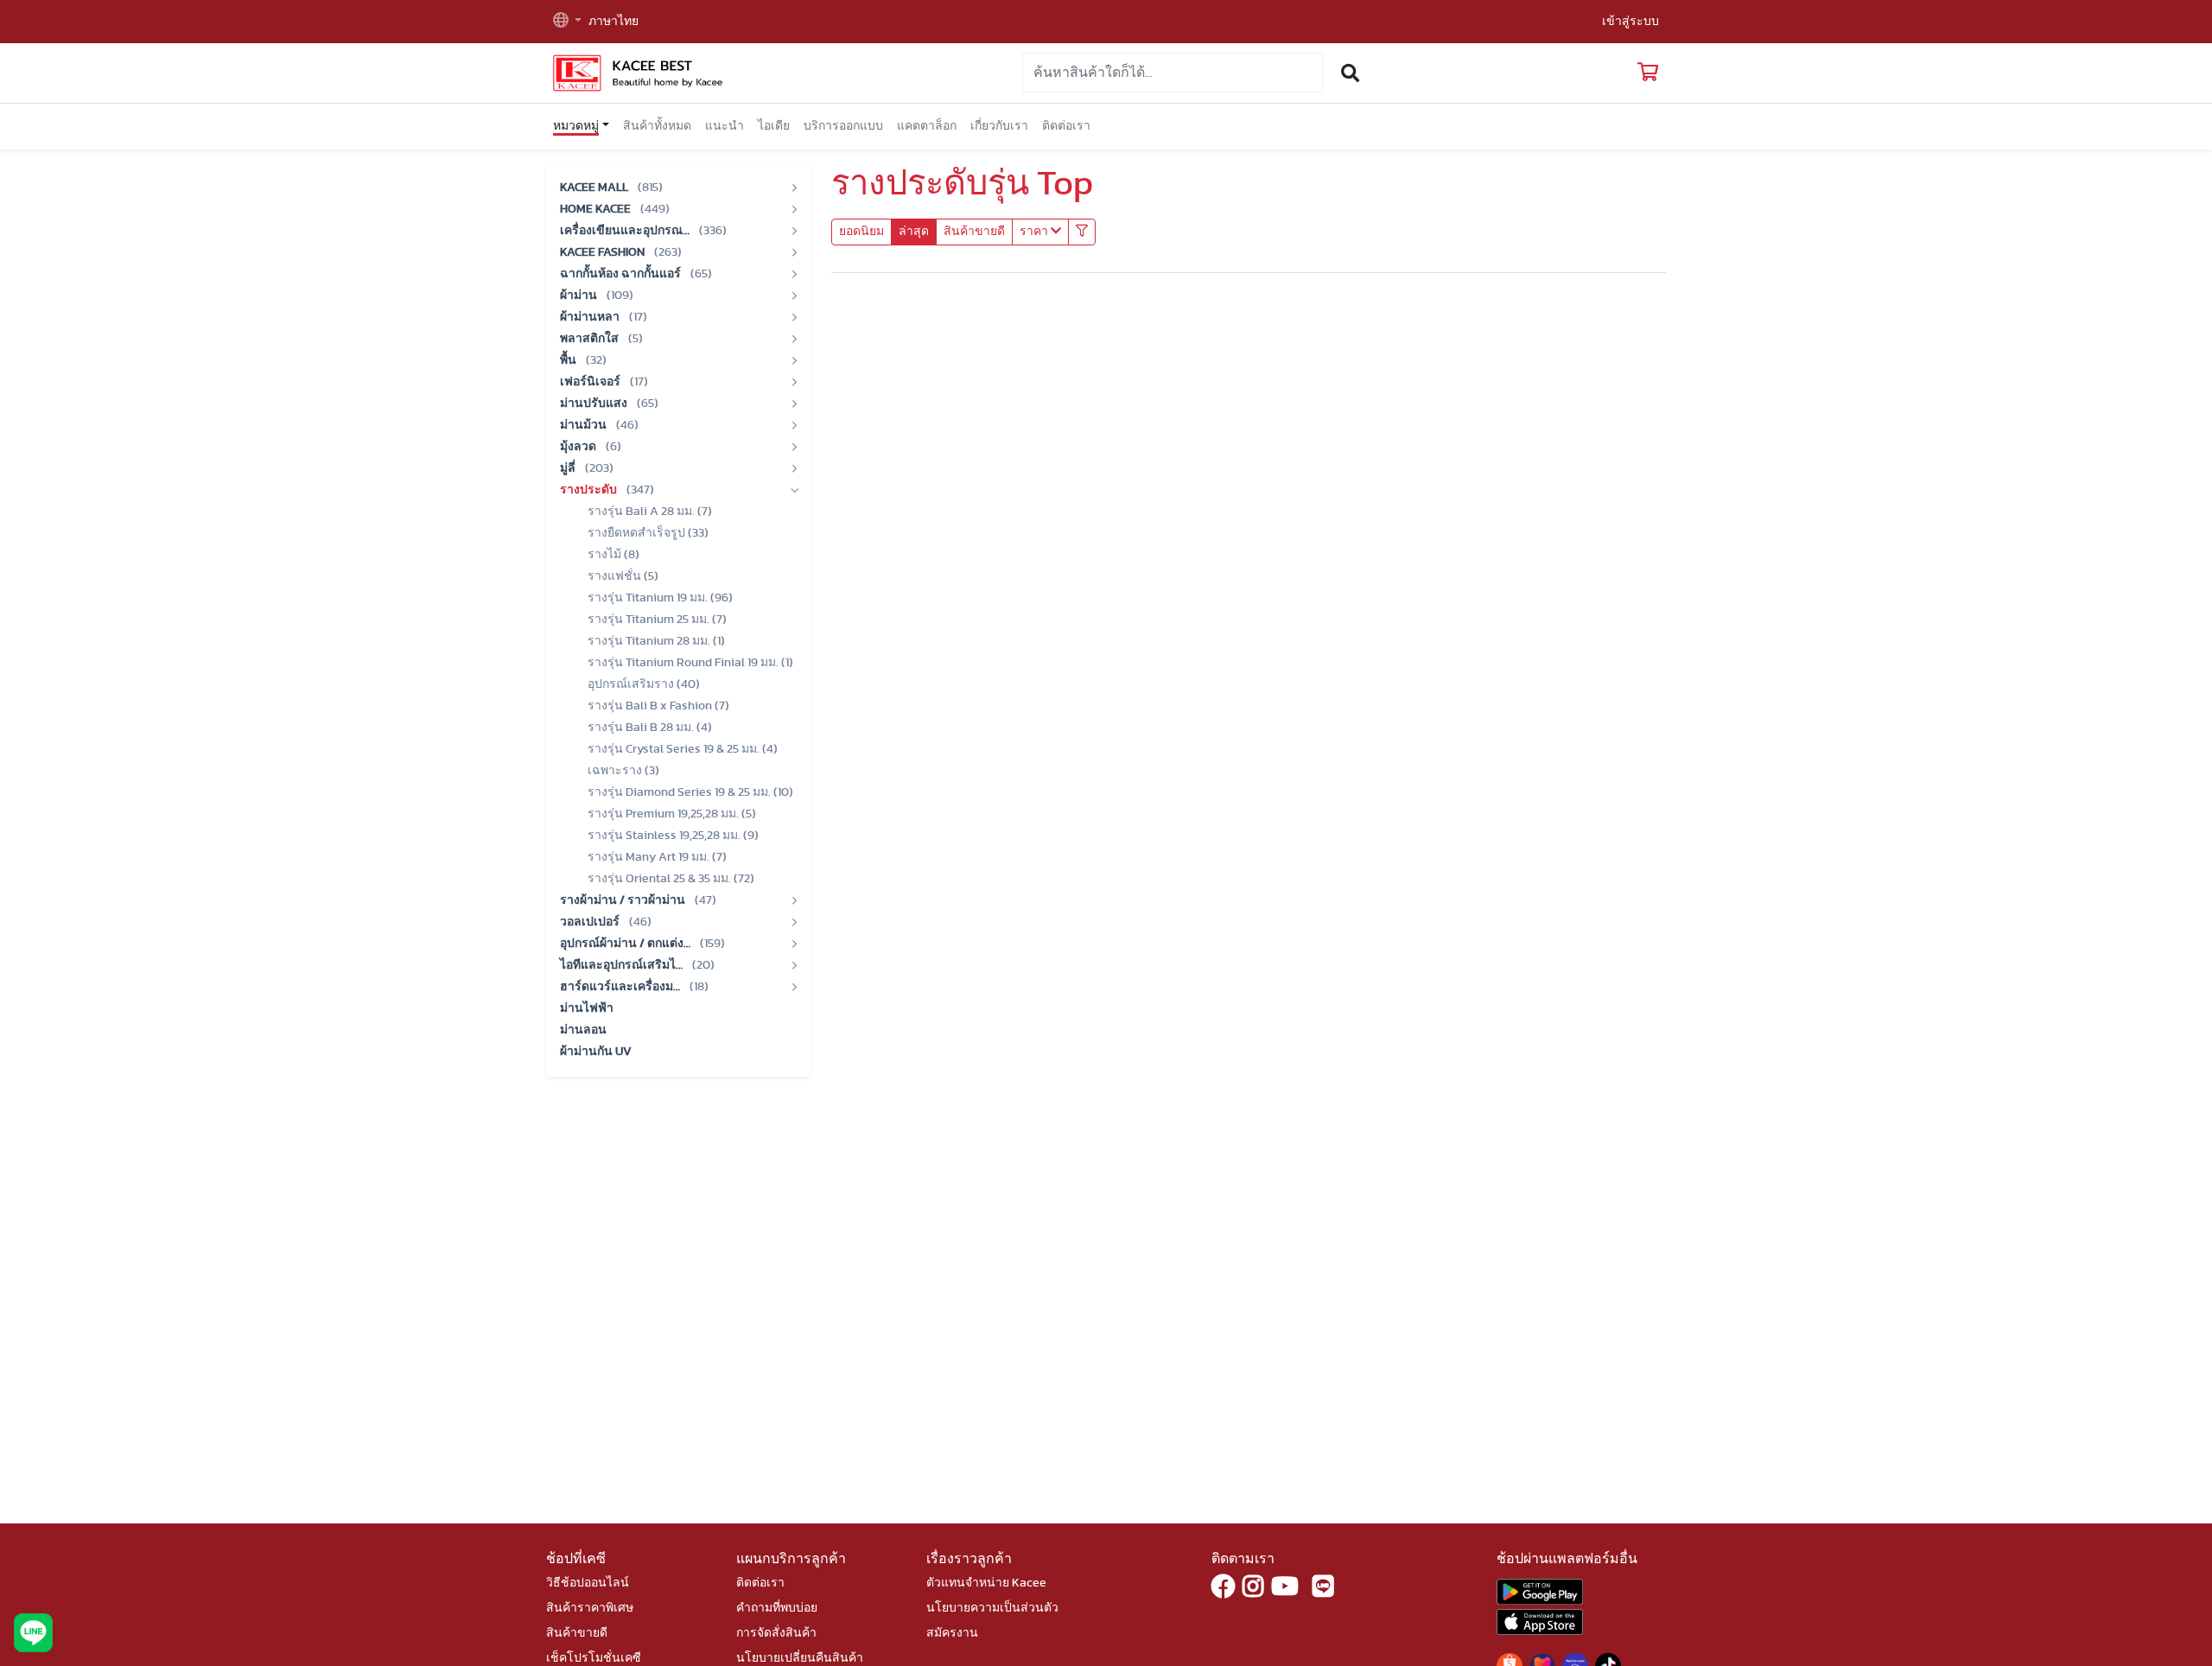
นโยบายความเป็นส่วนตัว (992, 1608)
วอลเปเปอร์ (591, 922)
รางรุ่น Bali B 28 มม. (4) (650, 728)
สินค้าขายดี (974, 232)
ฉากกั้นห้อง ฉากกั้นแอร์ (622, 274)
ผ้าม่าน (580, 296)
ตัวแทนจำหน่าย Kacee (986, 1583)
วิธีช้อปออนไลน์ (588, 1583)
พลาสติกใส (591, 339)
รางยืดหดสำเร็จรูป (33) (648, 533)
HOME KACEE (597, 209)
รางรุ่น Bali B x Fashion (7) (658, 706)
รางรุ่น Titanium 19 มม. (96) (660, 598)
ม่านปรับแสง (595, 404)
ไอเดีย (774, 126)
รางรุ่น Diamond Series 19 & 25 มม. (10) (690, 792)
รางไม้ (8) (613, 555)
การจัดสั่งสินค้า (776, 1633)
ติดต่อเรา (1066, 126)
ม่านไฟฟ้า (587, 1008)
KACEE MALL (595, 188)
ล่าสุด (914, 232)
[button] (567, 22)
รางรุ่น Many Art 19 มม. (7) (657, 857)
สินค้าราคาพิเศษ (590, 1608)
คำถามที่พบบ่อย (777, 1608)
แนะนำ (725, 126)
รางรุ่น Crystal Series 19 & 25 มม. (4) (683, 749)
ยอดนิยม (861, 232)
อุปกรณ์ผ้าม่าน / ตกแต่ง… (626, 944)
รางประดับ (590, 490)
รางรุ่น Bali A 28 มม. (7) (650, 512)
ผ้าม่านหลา (591, 317)
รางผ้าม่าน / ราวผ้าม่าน (624, 900)
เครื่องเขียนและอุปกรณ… (626, 231)
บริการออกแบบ (843, 126)
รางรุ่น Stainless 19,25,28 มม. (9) (673, 836)
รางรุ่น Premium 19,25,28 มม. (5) (672, 814)
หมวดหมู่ (576, 126)
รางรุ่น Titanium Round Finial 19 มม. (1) (690, 663)
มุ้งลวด (579, 447)
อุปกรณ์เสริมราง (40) (644, 684)
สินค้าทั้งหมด (657, 126)
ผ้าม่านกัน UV (596, 1052)
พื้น (569, 360)
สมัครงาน (952, 1633)
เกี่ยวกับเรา (999, 126)
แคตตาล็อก (927, 126)
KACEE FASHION (604, 252)
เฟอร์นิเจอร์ (591, 382)
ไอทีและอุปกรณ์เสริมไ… (623, 965)
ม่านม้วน (585, 425)
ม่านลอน (583, 1030)
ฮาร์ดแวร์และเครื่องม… (621, 987)
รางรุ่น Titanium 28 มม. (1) (656, 641)
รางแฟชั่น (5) (623, 576)
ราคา (1035, 232)
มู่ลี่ (569, 468)
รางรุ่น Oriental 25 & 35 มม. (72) (671, 879)
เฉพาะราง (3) (623, 771)
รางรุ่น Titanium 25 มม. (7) (657, 620)
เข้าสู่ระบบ (1630, 22)
